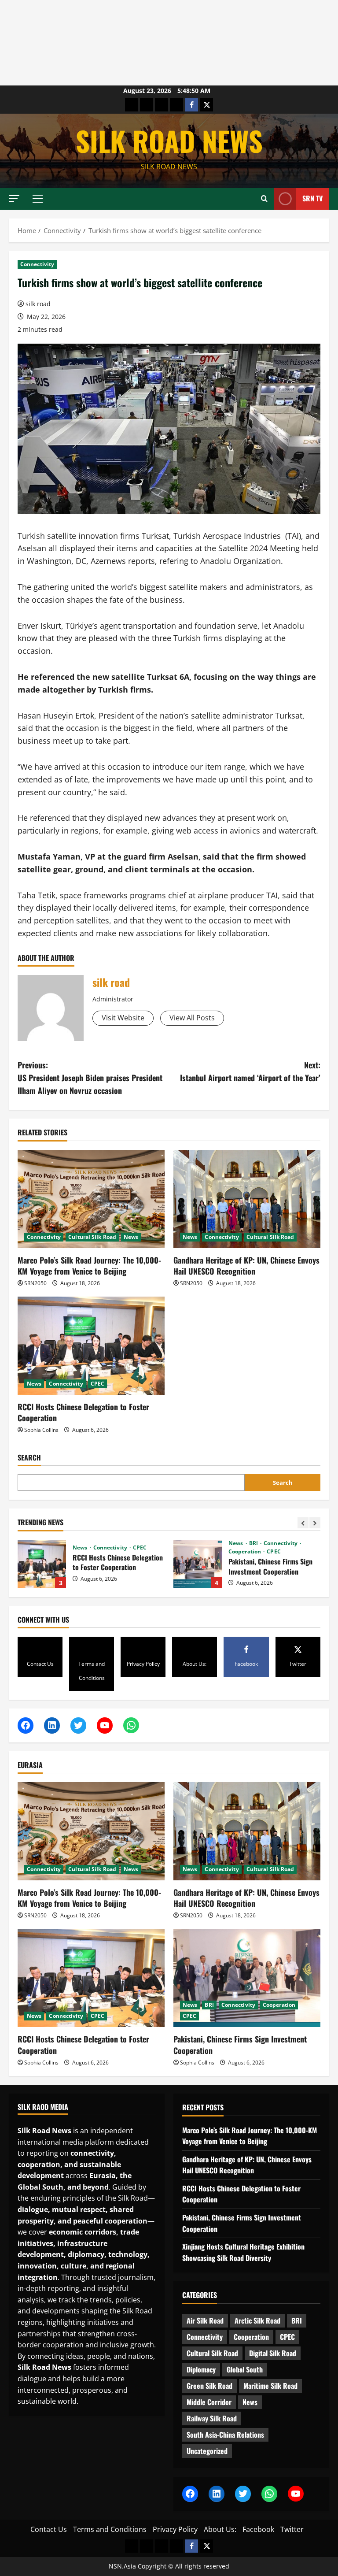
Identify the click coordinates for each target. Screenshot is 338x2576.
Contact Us (49, 2529)
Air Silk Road (205, 2320)
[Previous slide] (303, 1523)
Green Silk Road (209, 2386)
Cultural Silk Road (92, 1237)
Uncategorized (207, 2451)
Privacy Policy (175, 2529)
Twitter (292, 2529)
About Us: (220, 2529)
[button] (14, 198)
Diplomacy (201, 2369)
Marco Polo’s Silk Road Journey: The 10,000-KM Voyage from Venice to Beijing (89, 1266)
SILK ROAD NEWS (169, 141)
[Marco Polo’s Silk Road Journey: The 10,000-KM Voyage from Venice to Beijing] (91, 1199)
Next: (250, 1071)
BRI (98, 1543)
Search (29, 1458)
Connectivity (37, 264)
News (131, 1237)
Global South (245, 2369)
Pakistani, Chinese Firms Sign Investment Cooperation (42, 1564)
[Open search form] (264, 199)
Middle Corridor (209, 2402)
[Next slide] (315, 1523)
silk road (38, 304)
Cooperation (90, 1552)
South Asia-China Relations (225, 2435)
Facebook (258, 2529)
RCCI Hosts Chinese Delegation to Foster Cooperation (83, 1412)
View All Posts (192, 1018)
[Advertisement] (169, 43)
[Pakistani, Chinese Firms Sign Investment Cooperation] (247, 1978)
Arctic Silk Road (257, 2320)
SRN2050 (35, 1283)
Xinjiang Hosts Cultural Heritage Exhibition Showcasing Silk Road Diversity (198, 1564)
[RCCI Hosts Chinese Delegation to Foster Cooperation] (91, 1346)
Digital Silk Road (273, 2353)
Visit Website (123, 1018)
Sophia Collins (41, 1430)
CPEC (97, 1384)
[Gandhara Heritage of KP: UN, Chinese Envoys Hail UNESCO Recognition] (247, 1199)
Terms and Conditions (110, 2529)
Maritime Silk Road (270, 2386)
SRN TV (312, 198)
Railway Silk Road (212, 2418)
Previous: (90, 1078)
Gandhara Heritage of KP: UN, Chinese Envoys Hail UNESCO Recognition (246, 1266)
